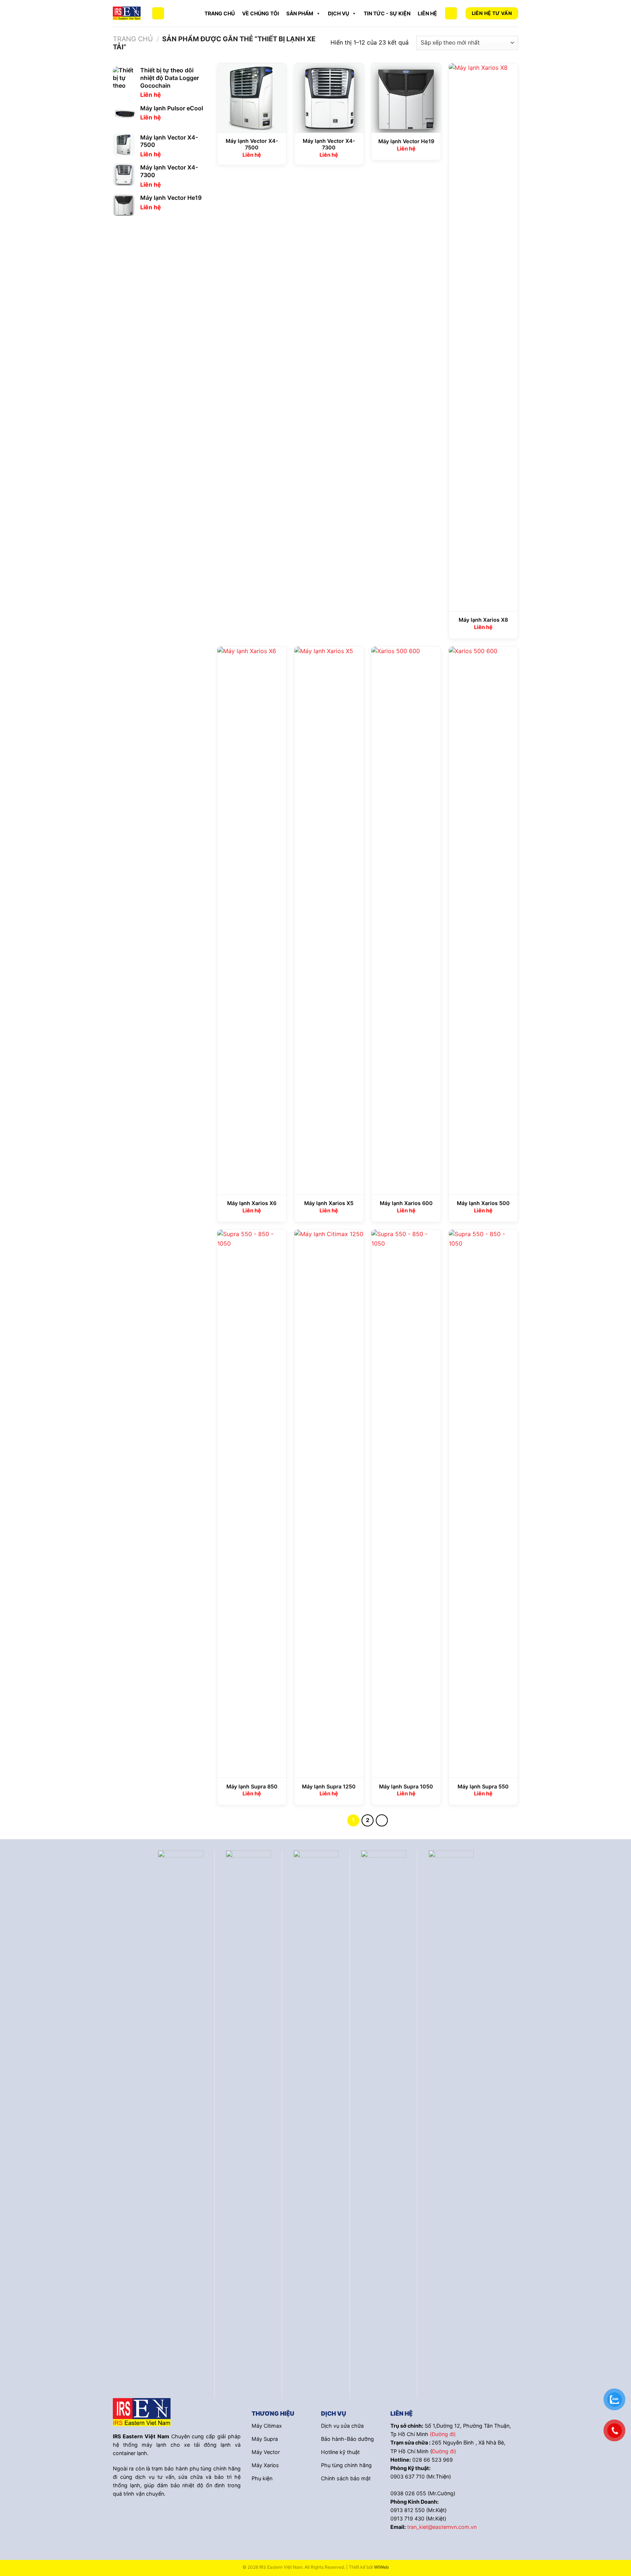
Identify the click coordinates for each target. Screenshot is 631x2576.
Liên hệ (427, 13)
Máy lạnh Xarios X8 (483, 620)
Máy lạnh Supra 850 (252, 1786)
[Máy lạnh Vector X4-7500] (252, 98)
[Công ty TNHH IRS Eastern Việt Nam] (127, 13)
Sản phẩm (300, 13)
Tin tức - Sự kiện (387, 13)
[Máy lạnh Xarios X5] (329, 921)
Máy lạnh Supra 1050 (406, 1786)
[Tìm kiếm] (451, 13)
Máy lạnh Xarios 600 (406, 1203)
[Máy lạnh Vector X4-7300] (329, 98)
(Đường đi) (443, 2434)
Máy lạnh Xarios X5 (329, 1203)
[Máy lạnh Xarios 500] (483, 921)
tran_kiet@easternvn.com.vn (442, 2527)
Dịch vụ (339, 13)
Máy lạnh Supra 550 (483, 1786)
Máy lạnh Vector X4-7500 (252, 144)
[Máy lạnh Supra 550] (483, 1504)
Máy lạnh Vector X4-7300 (329, 144)
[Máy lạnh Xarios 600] (406, 921)
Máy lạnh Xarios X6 (252, 1203)
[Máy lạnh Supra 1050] (406, 1504)
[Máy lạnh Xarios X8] (483, 337)
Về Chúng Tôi (261, 13)
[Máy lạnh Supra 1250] (329, 1504)
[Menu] (158, 13)
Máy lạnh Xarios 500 (483, 1203)
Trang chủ (220, 13)
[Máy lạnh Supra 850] (252, 1504)
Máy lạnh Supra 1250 (329, 1786)
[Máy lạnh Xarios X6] (252, 921)
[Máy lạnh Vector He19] (406, 98)
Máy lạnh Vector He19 (406, 141)
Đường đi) (444, 2451)
